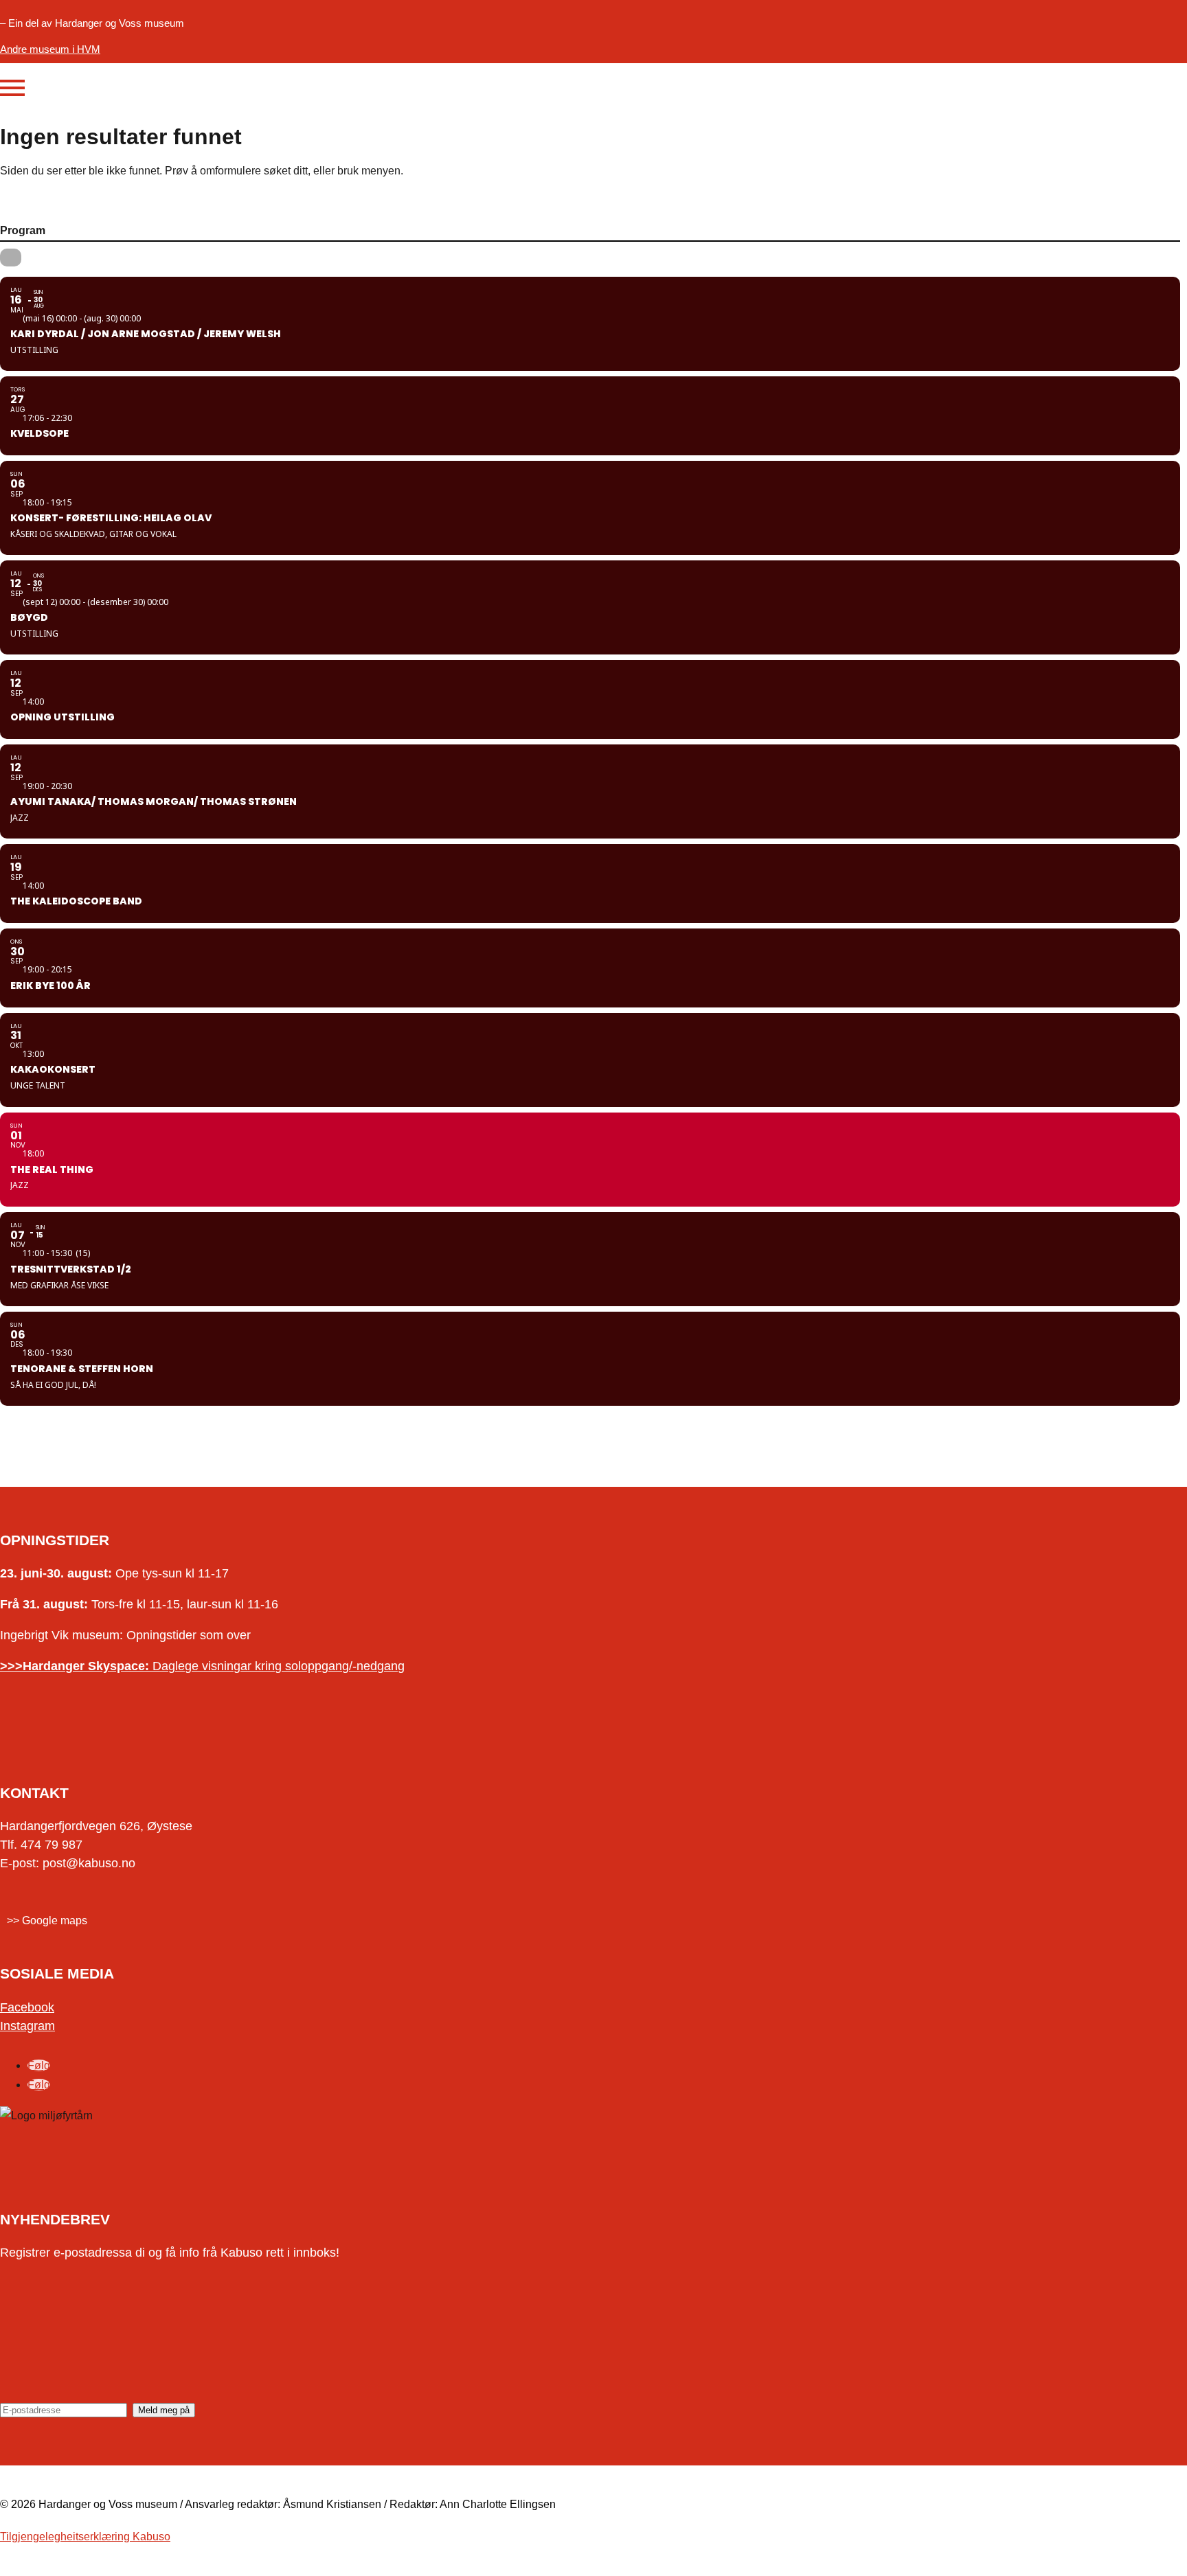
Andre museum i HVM (50, 49)
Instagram (27, 2026)
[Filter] (11, 258)
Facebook (27, 2007)
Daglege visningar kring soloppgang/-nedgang (202, 1666)
